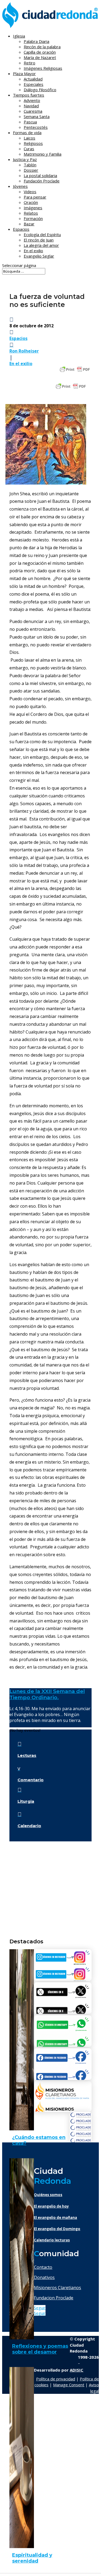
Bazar (29, 224)
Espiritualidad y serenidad (32, 2558)
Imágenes (33, 208)
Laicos (29, 138)
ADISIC (76, 2370)
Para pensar (35, 197)
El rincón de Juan (39, 240)
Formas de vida (27, 133)
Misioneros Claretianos (58, 2288)
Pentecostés (36, 127)
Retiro (29, 63)
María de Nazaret (40, 57)
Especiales (34, 84)
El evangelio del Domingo (57, 2229)
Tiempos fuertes (29, 95)
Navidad (31, 106)
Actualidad (33, 79)
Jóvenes (20, 186)
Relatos (31, 213)
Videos (30, 192)
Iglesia (19, 36)
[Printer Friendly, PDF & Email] (75, 369)
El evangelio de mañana (55, 2218)
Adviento (32, 100)
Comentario (31, 1780)
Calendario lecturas (52, 2240)
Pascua (30, 122)
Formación (33, 218)
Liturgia (26, 1801)
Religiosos (33, 143)
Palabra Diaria (36, 41)
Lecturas (27, 1755)
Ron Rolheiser (24, 351)
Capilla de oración (40, 52)
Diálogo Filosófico (40, 90)
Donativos (44, 2277)
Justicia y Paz (25, 159)
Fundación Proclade (42, 181)
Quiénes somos (48, 2195)
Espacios (21, 229)
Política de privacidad (56, 2379)
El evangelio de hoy (51, 2206)
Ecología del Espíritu (42, 234)
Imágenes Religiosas (43, 68)
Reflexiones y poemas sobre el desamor (40, 2349)
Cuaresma (33, 111)
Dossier (31, 170)
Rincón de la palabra (42, 47)
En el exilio (33, 251)
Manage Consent (69, 2385)
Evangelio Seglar (39, 256)
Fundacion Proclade (54, 2298)
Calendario (29, 1826)
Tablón (30, 165)
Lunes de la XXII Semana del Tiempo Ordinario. (47, 1694)
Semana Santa (37, 116)
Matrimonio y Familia (43, 154)
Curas (29, 149)
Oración (31, 202)
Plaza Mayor (24, 74)
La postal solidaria (40, 175)
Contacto (43, 2267)
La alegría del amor (41, 245)
